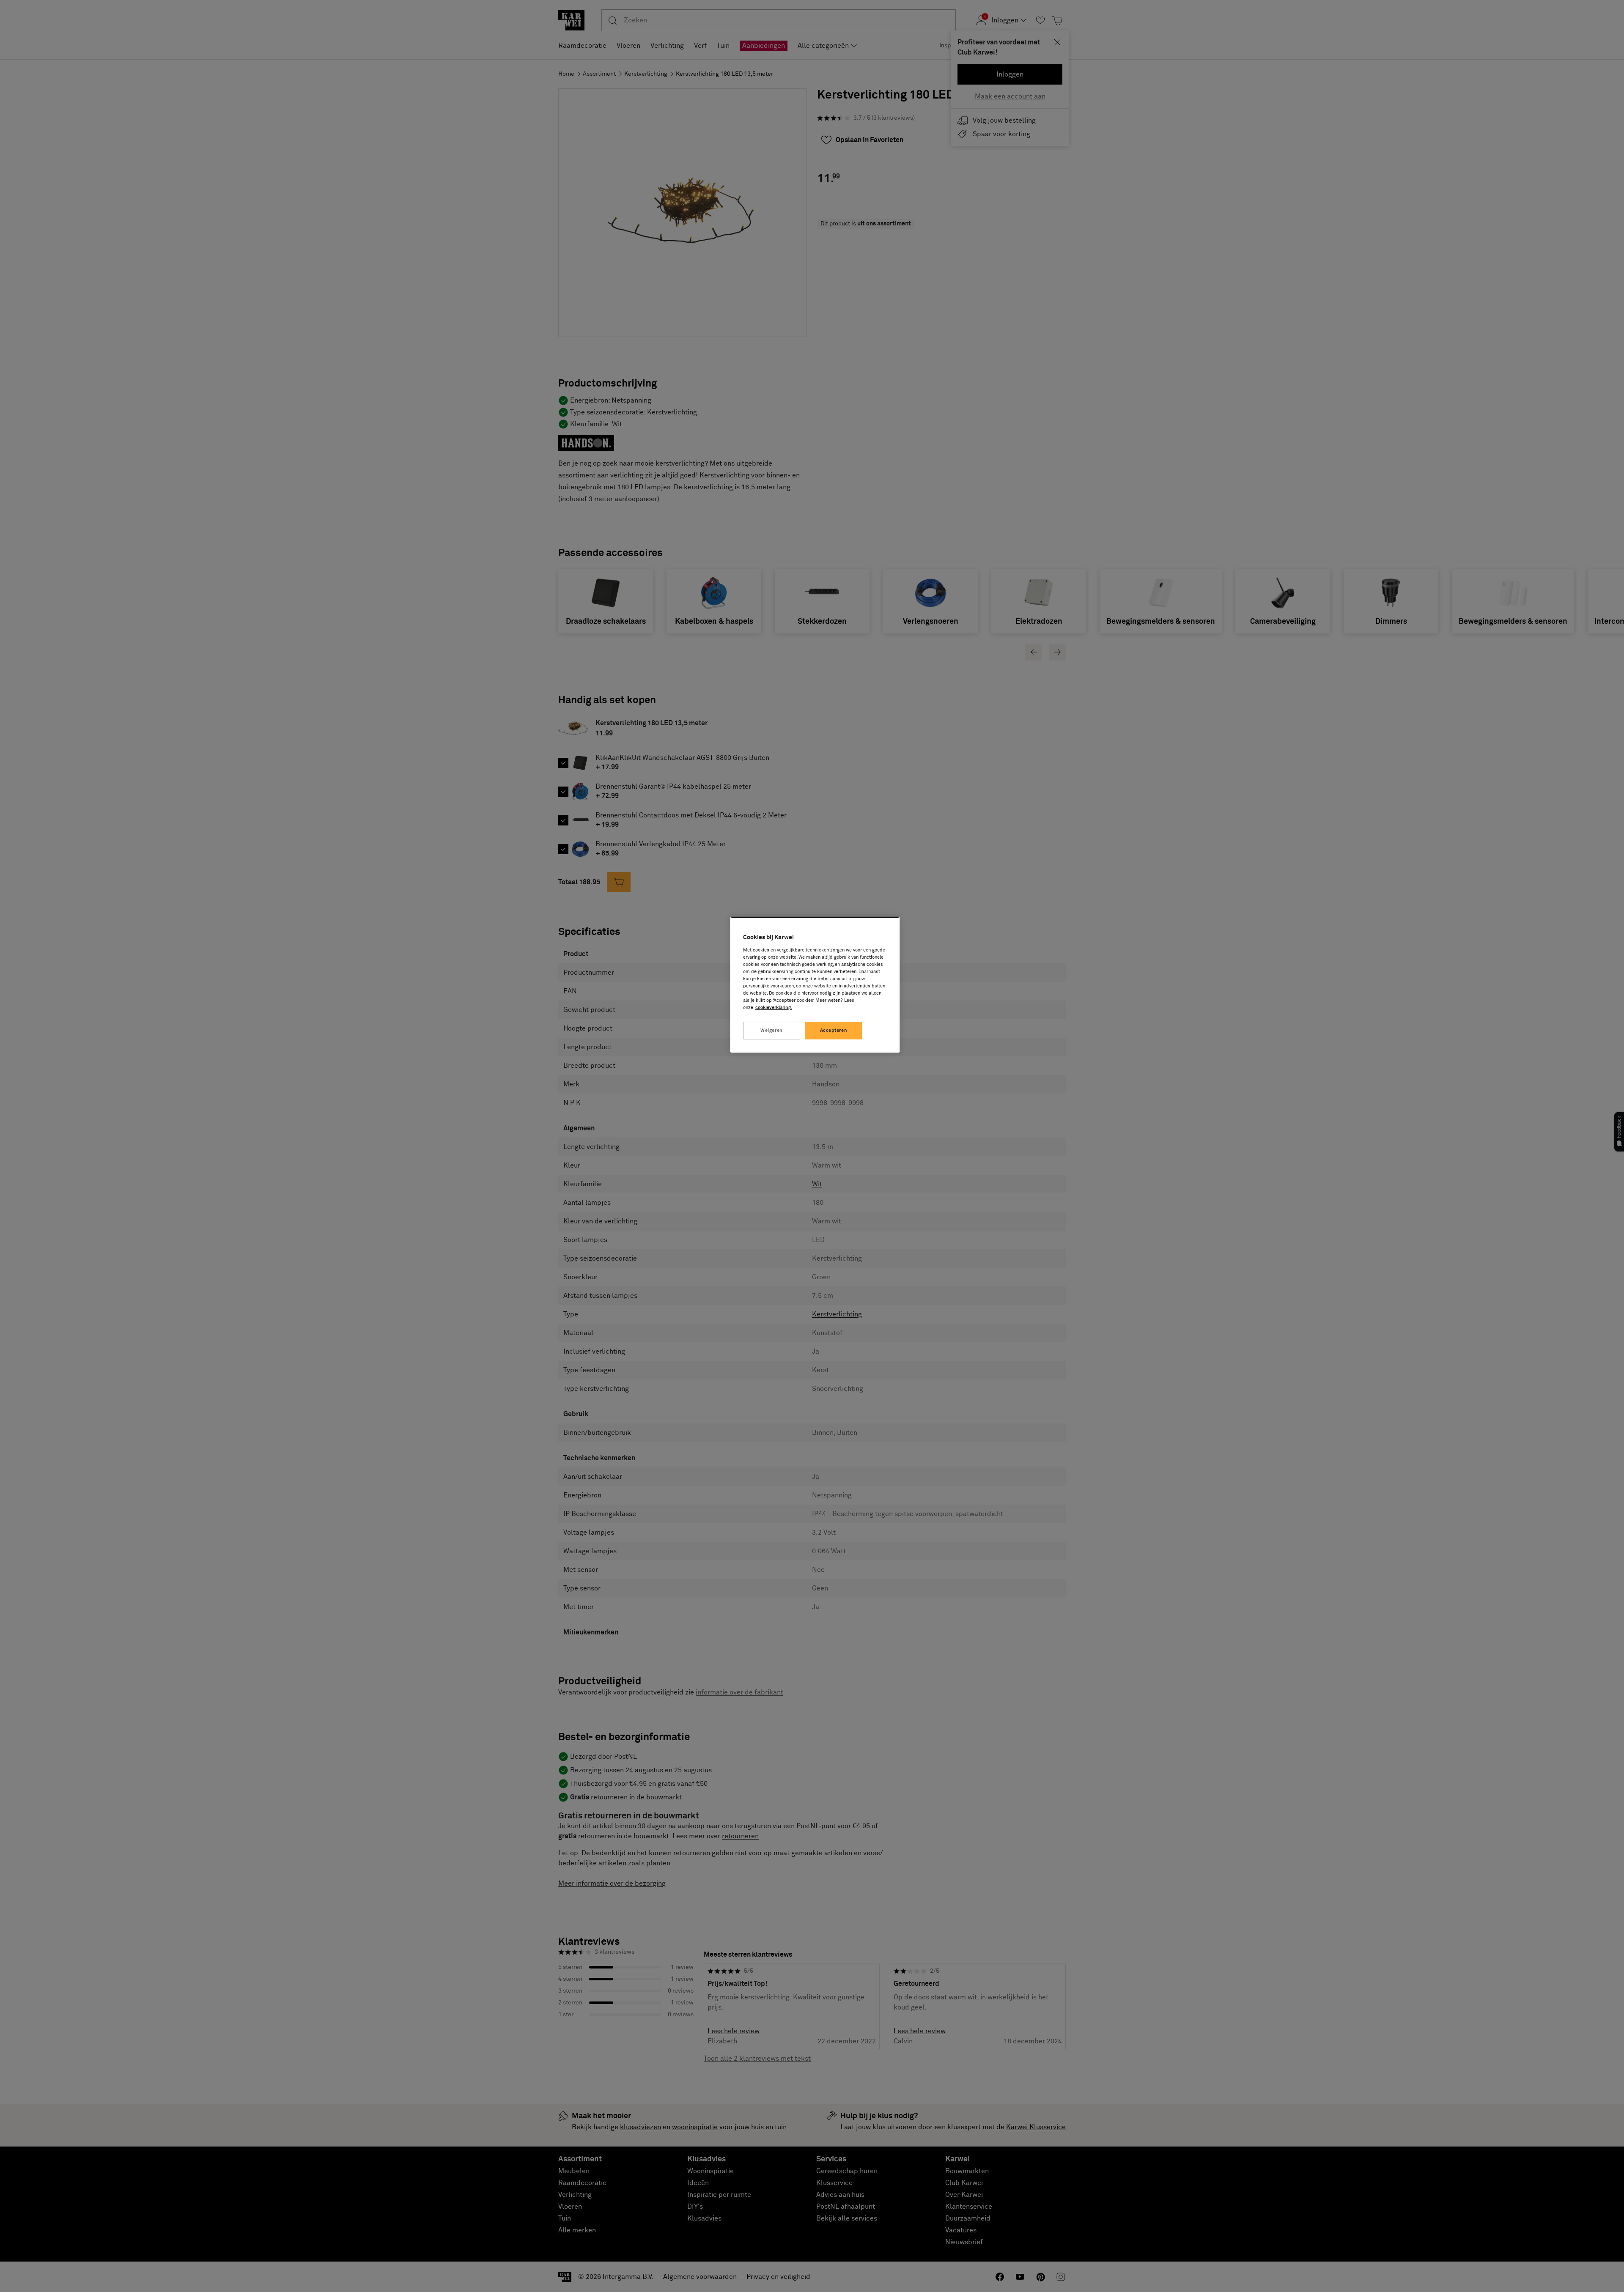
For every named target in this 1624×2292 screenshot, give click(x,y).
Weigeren (772, 1030)
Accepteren (834, 1030)
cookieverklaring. (774, 1008)
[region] (815, 985)
